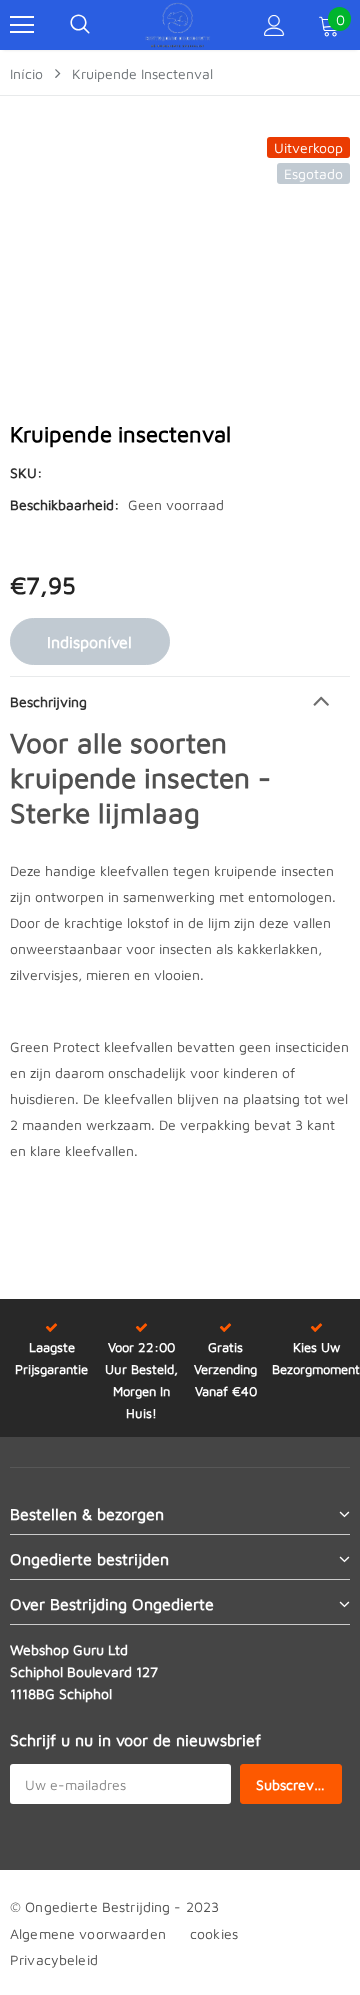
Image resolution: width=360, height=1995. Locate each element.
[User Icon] (274, 25)
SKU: (26, 472)
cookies (214, 1933)
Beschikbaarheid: (64, 504)
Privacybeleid (54, 1959)
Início (26, 73)
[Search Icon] (80, 25)
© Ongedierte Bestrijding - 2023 (114, 1906)
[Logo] (178, 25)
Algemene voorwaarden (88, 1933)
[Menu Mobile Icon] (22, 25)
